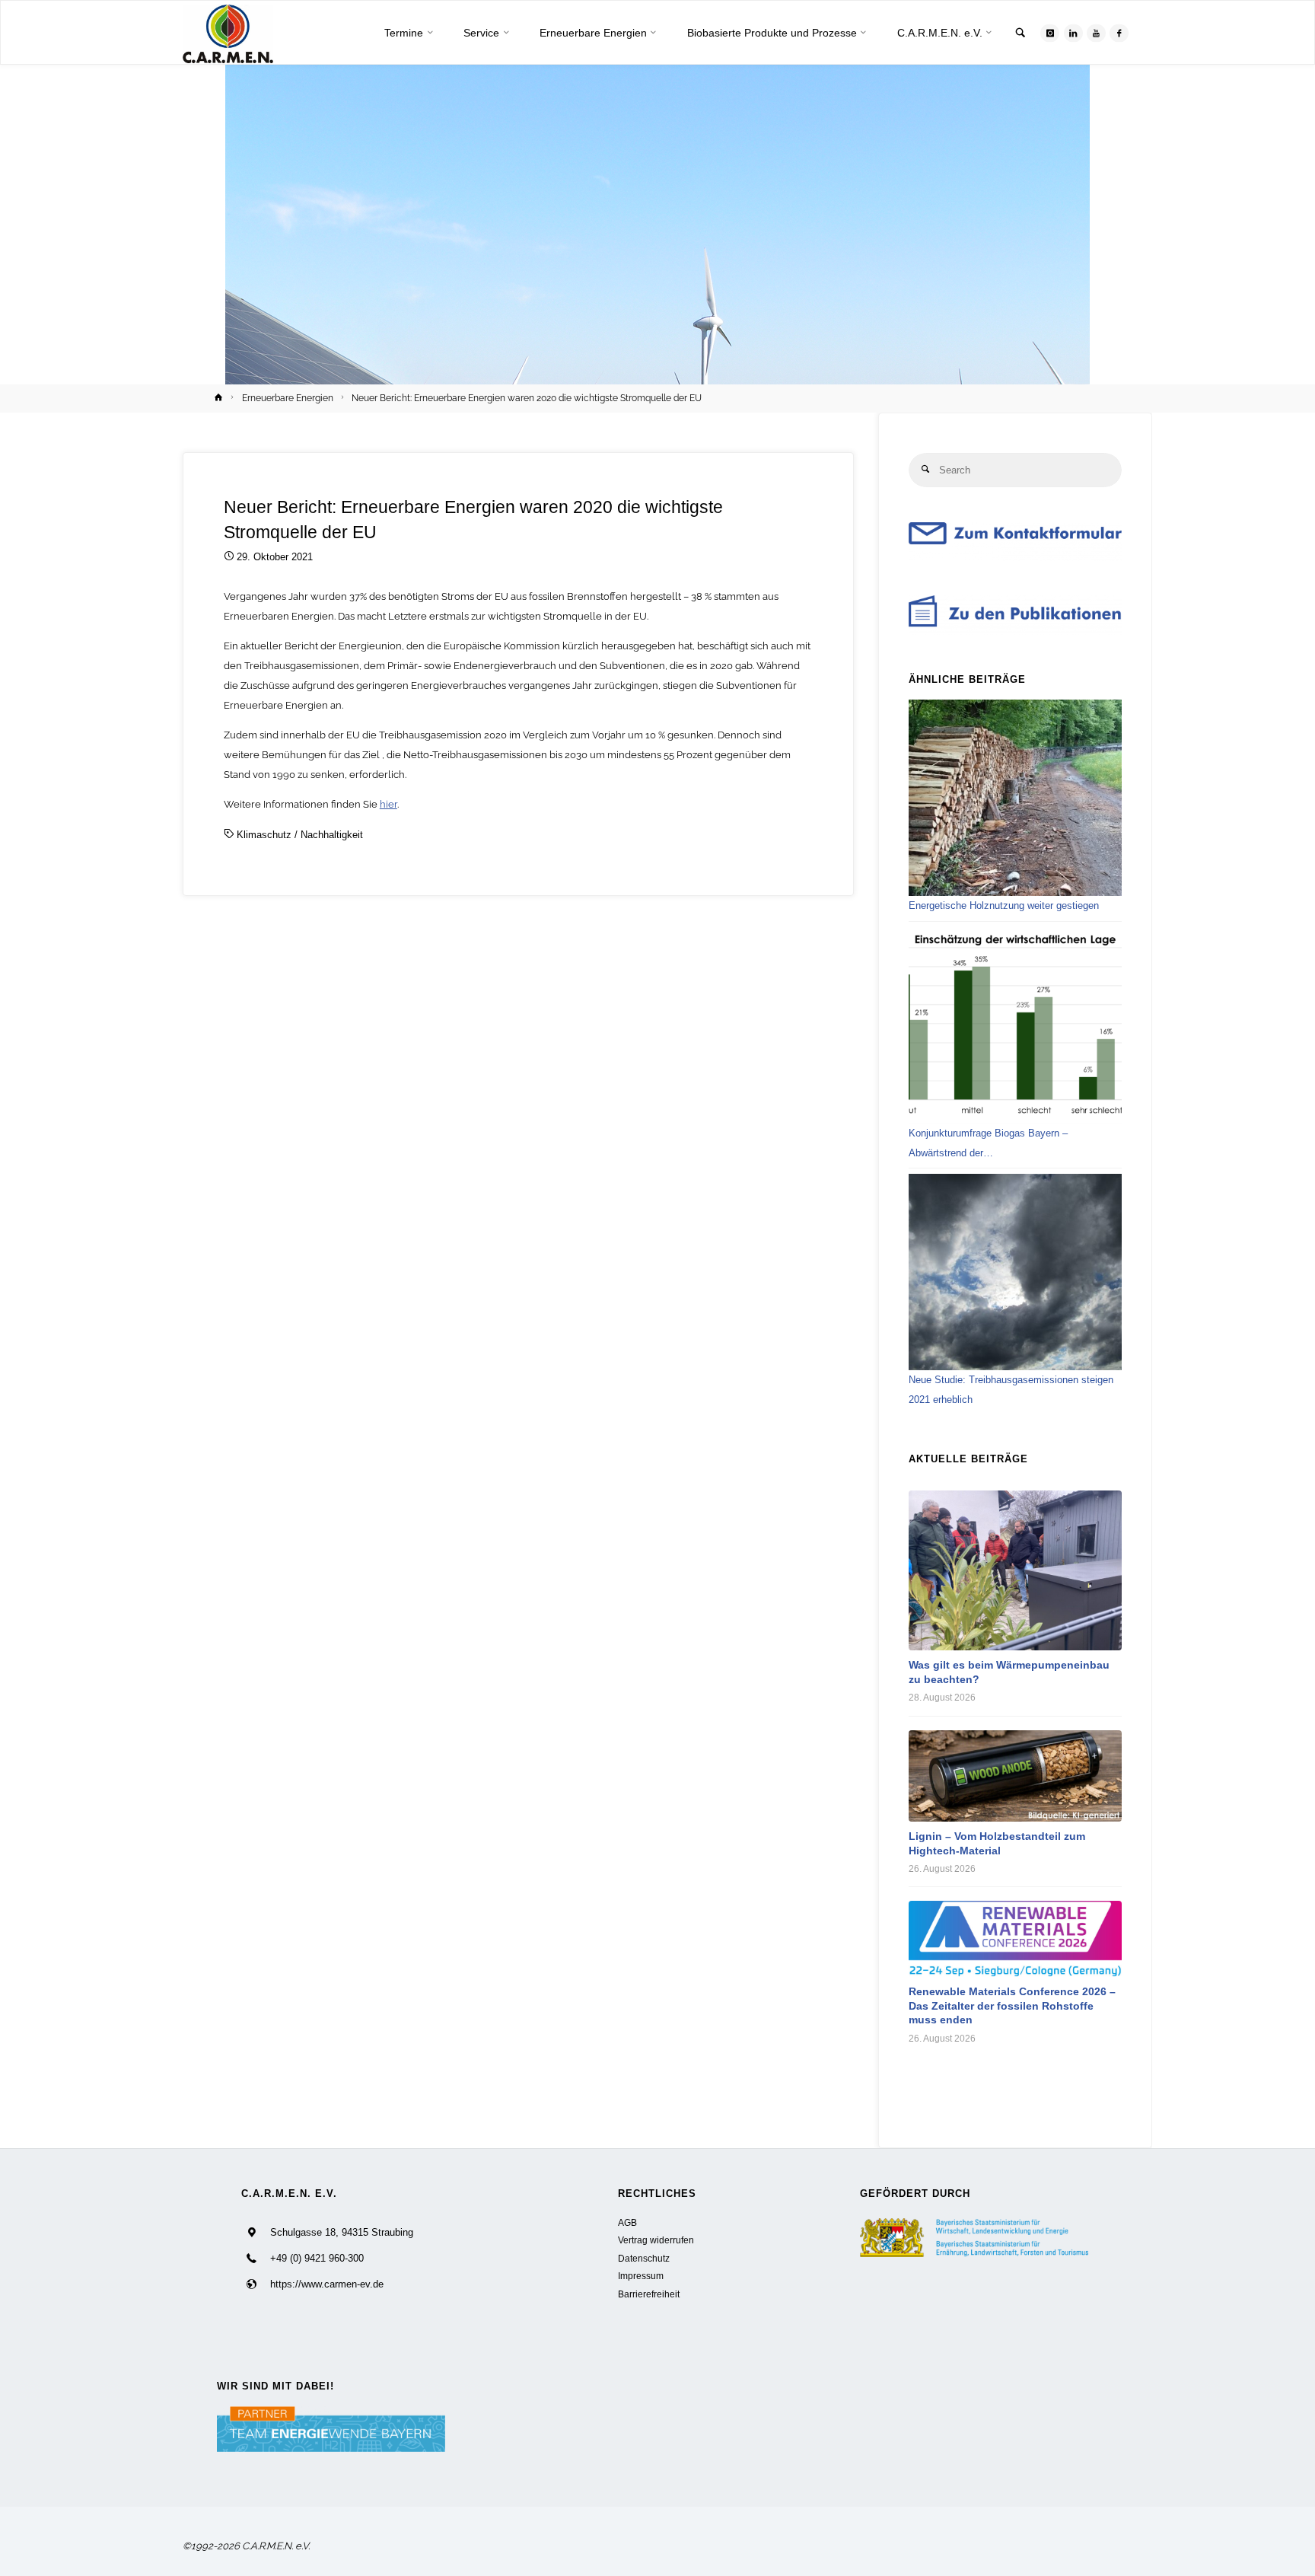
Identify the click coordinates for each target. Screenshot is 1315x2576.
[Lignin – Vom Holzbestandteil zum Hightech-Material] (1015, 1776)
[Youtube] (1096, 33)
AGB (627, 2222)
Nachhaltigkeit (332, 835)
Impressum (641, 2276)
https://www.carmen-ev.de (327, 2284)
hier (388, 804)
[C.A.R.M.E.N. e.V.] (228, 33)
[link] (1020, 34)
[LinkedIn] (1073, 33)
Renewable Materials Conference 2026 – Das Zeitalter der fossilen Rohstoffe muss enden (1012, 2005)
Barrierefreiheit (649, 2294)
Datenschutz (644, 2258)
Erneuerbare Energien (288, 398)
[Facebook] (1119, 33)
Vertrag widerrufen (656, 2240)
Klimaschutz (264, 835)
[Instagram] (1050, 33)
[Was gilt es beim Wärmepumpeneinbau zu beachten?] (1015, 1570)
